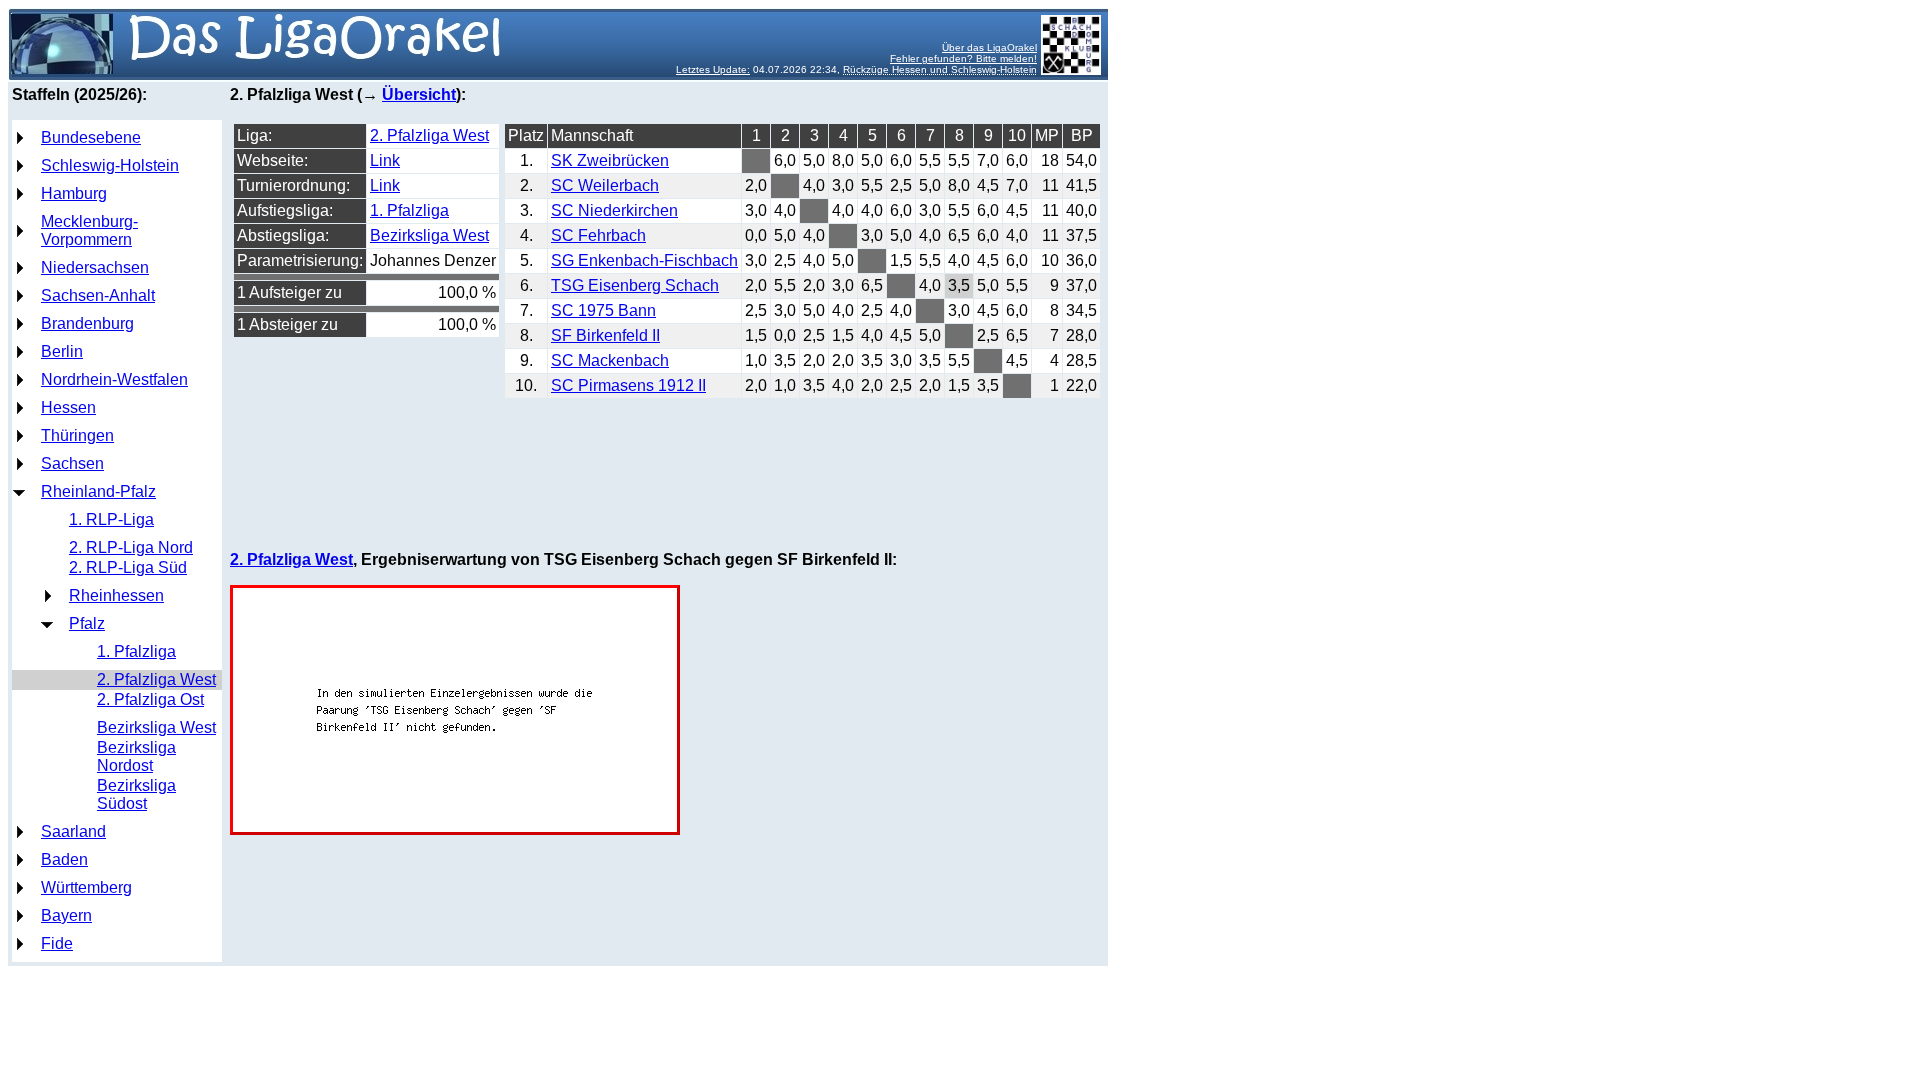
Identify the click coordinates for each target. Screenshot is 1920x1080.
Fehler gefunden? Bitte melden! (963, 58)
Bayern (66, 915)
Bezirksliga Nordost (136, 756)
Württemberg (86, 887)
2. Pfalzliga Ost (150, 699)
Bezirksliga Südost (136, 794)
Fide (57, 943)
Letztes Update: (713, 69)
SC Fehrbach (598, 235)
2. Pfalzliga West (156, 679)
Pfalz (87, 623)
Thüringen (77, 435)
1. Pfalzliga (136, 651)
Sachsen (72, 463)
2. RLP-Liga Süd (128, 567)
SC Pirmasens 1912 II (628, 385)
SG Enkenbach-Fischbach (644, 260)
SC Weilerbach (605, 185)
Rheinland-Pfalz (98, 491)
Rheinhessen (116, 595)
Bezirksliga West (156, 727)
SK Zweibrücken (610, 160)
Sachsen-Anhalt (98, 295)
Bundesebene (91, 137)
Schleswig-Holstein (110, 165)
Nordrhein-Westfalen (114, 379)
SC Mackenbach (610, 360)
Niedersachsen (95, 267)
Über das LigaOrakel (989, 47)
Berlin (62, 351)
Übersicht (419, 94)
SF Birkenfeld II (605, 335)
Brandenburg (87, 323)
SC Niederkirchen (614, 210)
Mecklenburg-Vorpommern (89, 230)
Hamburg (74, 193)
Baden (64, 859)
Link (385, 160)
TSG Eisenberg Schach (635, 285)
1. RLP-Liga (111, 519)
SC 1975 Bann (603, 310)
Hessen (68, 407)
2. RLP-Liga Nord (131, 547)
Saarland (73, 831)
